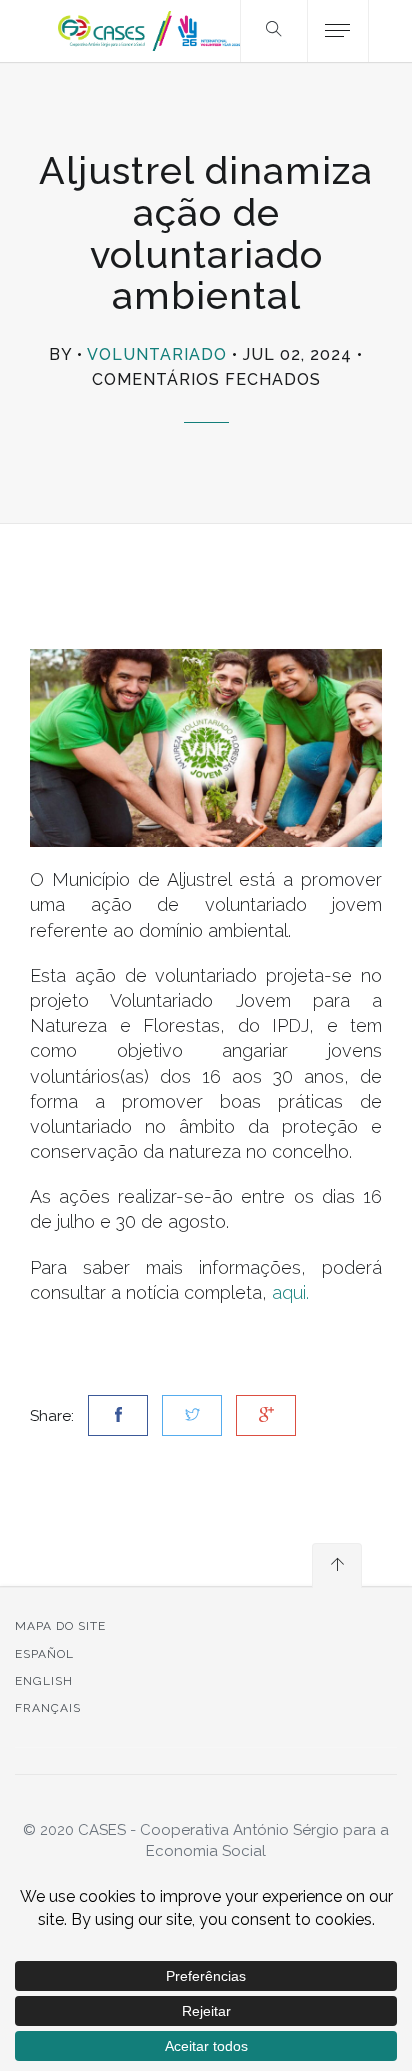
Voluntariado (157, 354)
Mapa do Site (60, 1626)
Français (48, 1708)
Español (44, 1654)
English (44, 1681)
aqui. (290, 1292)
